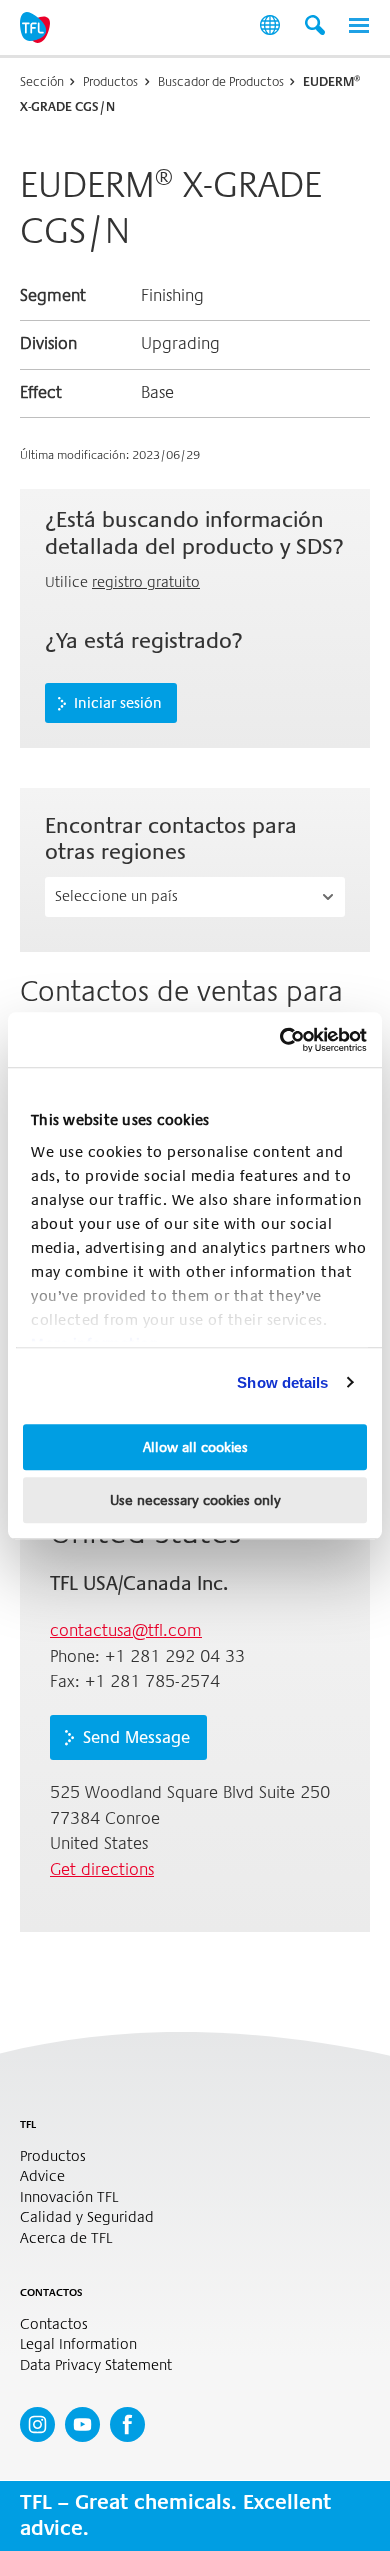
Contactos (54, 2324)
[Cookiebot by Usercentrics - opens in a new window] (280, 1040)
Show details (282, 1382)
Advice (42, 2176)
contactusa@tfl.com (126, 1630)
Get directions (102, 1869)
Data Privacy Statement (96, 2365)
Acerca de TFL (66, 2238)
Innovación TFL (69, 2197)
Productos (110, 81)
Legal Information (78, 2344)
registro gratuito (146, 582)
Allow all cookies (195, 1447)
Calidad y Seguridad (87, 2217)
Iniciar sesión (118, 703)
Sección (42, 81)
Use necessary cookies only (195, 1500)
